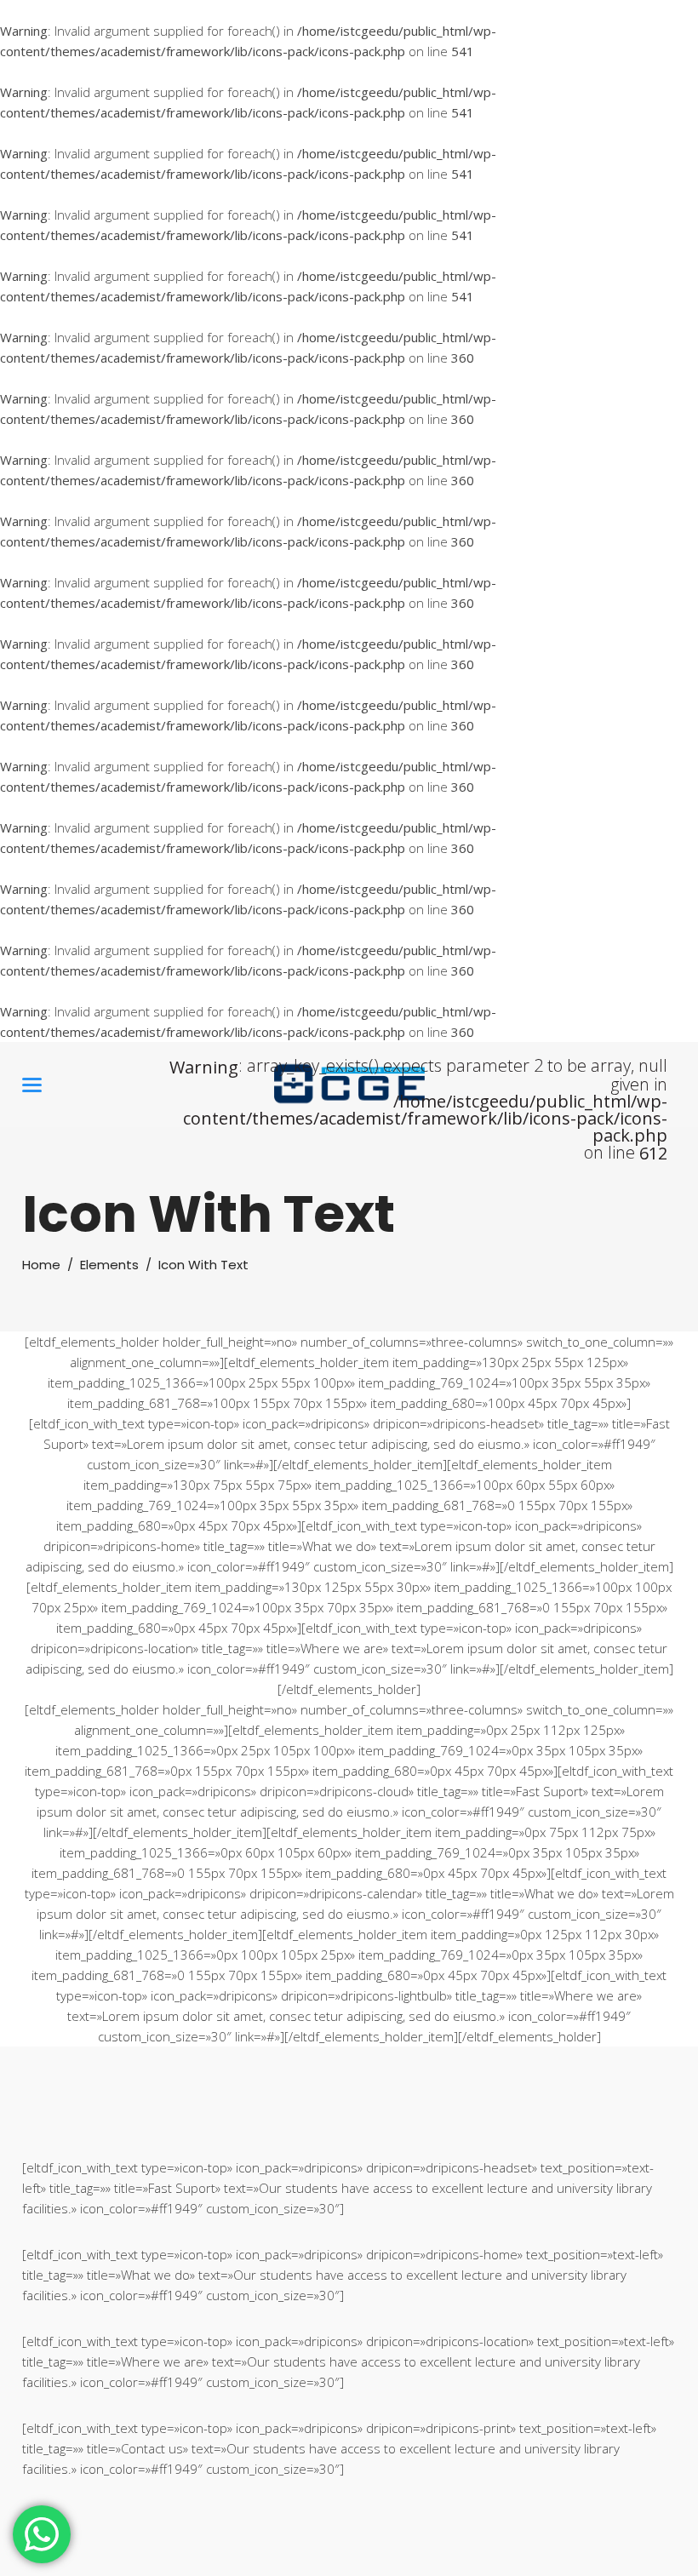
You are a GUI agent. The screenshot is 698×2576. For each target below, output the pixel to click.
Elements (109, 1265)
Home (41, 1265)
